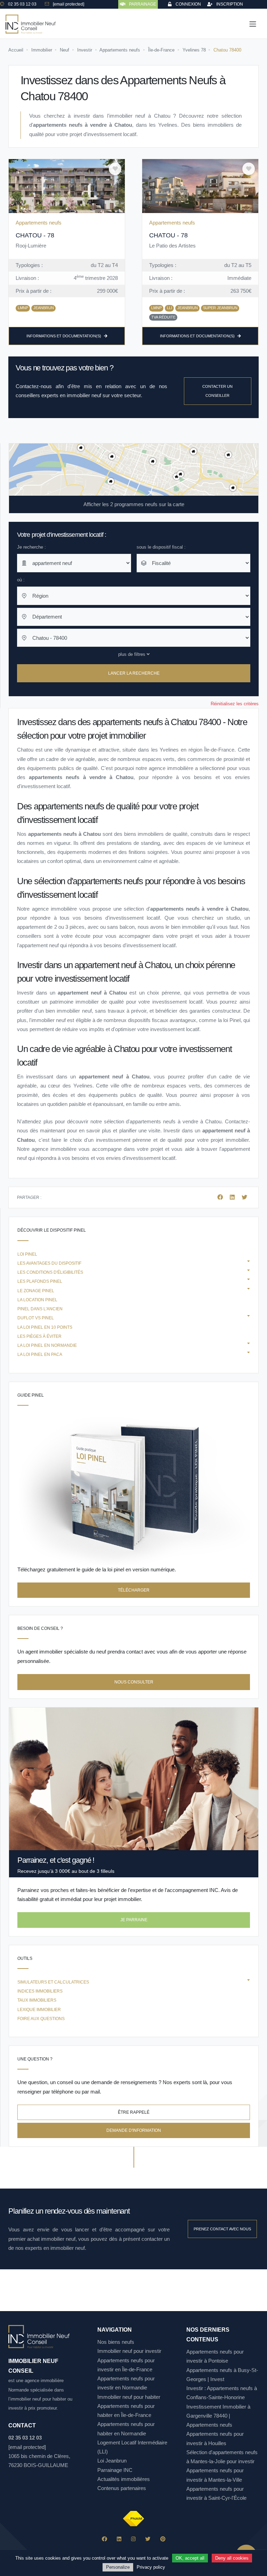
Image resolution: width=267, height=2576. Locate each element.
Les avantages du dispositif (49, 1263)
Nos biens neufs (116, 2342)
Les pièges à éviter (39, 1336)
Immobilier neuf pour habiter (129, 2397)
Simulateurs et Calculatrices (53, 1982)
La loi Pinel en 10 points (45, 1327)
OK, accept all (190, 2558)
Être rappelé (134, 2112)
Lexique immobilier (39, 2010)
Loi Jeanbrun (112, 2461)
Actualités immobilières (124, 2479)
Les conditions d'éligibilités (50, 1272)
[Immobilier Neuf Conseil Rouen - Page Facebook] (104, 2539)
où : (21, 580)
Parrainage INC (115, 2470)
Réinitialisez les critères (235, 704)
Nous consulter (134, 1682)
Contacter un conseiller (217, 391)
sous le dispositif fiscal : (161, 547)
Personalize (118, 2567)
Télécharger (134, 1590)
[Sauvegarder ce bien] (115, 169)
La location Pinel (37, 1300)
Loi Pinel (27, 1254)
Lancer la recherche (134, 673)
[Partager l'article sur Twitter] (244, 1197)
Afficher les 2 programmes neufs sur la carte (134, 504)
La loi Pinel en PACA (40, 1354)
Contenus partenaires (122, 2488)
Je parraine (134, 1920)
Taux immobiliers (37, 2000)
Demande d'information (134, 2130)
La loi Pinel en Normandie (47, 1345)
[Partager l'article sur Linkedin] (233, 1197)
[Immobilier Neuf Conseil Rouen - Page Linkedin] (119, 2539)
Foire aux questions (41, 2019)
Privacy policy (151, 2567)
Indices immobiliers (40, 1991)
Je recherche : (31, 547)
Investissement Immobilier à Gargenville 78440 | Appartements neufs (218, 2416)
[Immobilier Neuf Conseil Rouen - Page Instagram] (133, 2539)
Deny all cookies (232, 2558)
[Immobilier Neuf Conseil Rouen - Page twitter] (148, 2539)
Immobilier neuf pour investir (129, 2351)
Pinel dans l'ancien (40, 1309)
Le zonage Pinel (36, 1291)
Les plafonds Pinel (40, 1281)
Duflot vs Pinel (36, 1318)
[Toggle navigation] (253, 24)
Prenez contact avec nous (222, 2229)
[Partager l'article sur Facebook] (221, 1197)
